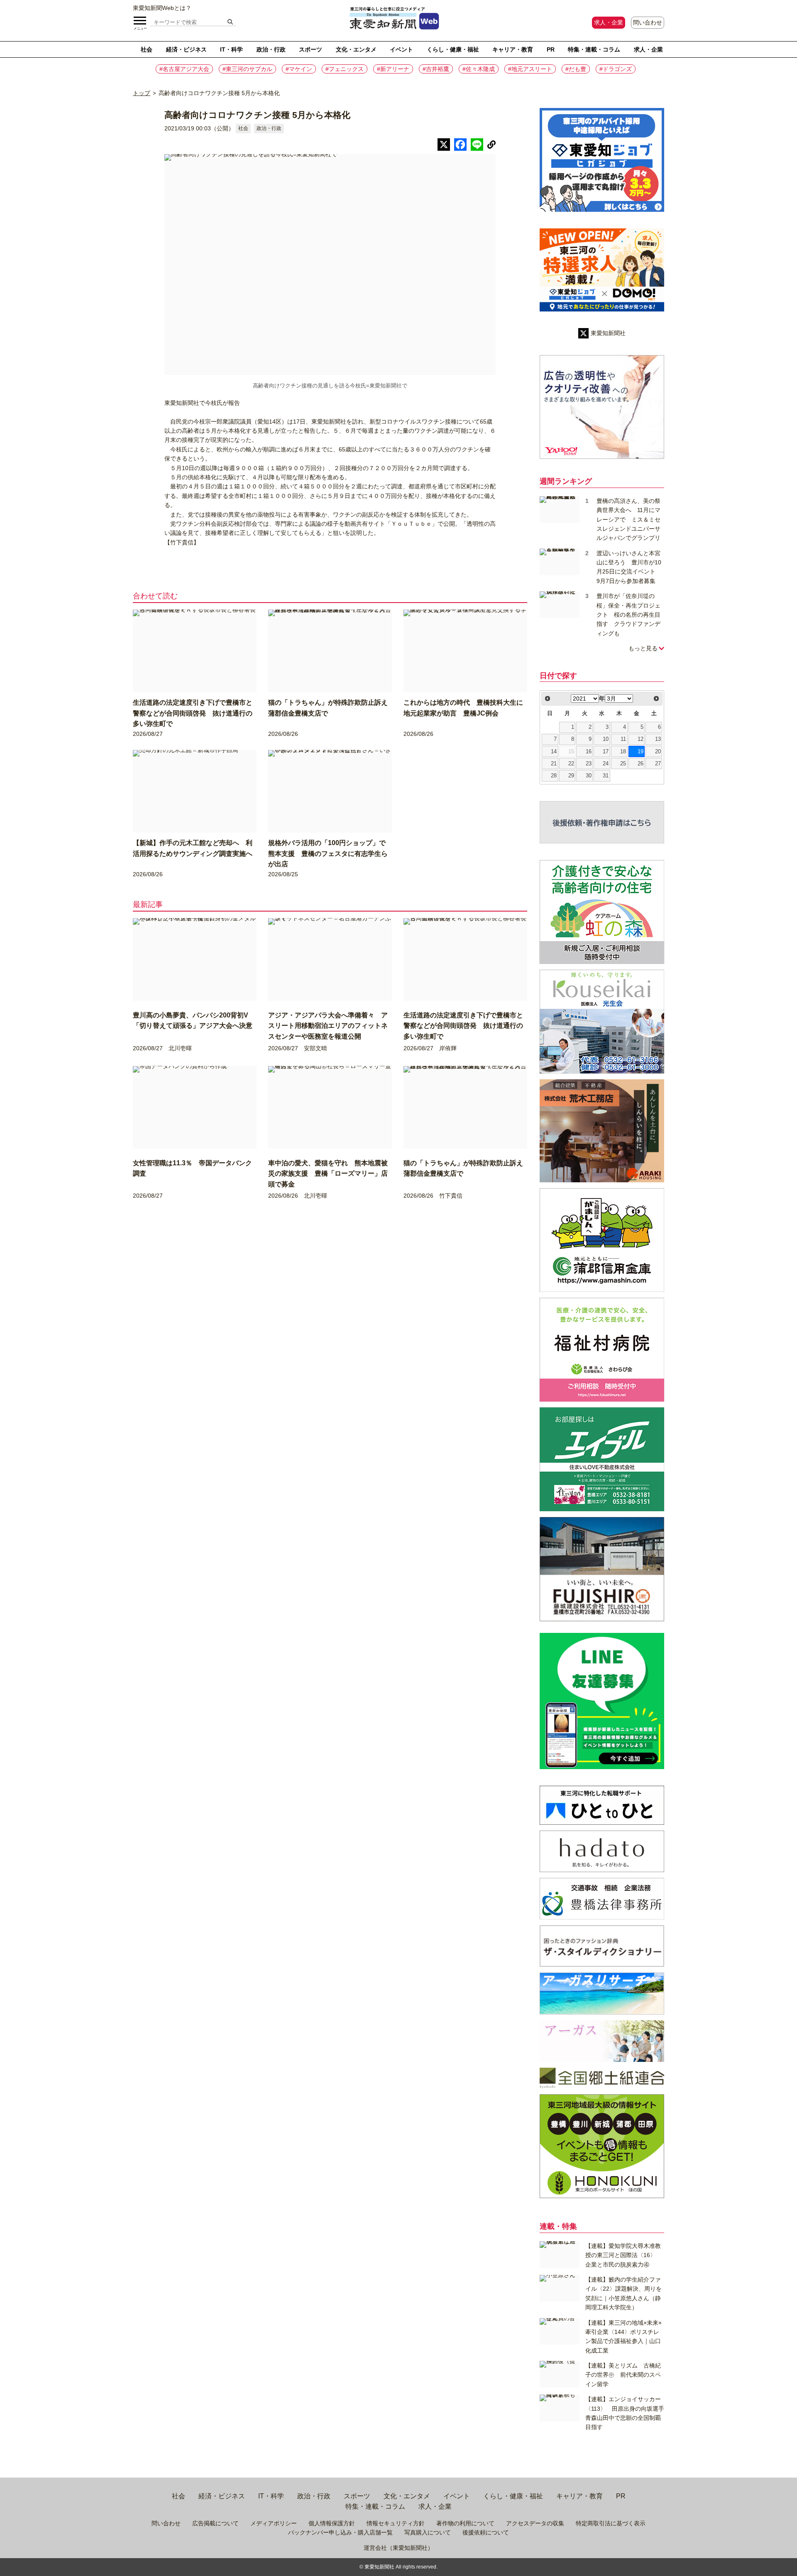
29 (571, 776)
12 (641, 739)
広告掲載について (215, 2523)
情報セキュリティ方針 (396, 2523)
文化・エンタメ (356, 49)
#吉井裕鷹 (436, 69)
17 (606, 752)
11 (623, 739)
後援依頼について (486, 2532)
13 (658, 739)
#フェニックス (345, 69)
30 (589, 776)
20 (658, 752)
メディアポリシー (274, 2523)
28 (554, 776)
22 (571, 764)
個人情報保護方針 (332, 2523)
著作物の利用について (465, 2523)
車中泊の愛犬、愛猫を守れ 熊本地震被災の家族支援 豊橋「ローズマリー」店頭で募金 (328, 1174)
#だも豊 (576, 69)
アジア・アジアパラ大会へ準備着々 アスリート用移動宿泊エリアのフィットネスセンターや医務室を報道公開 (328, 1026)
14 (554, 752)
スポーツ (310, 49)
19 (641, 752)
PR (551, 49)
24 (606, 764)
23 (589, 764)
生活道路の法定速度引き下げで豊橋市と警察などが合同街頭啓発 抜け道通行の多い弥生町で (193, 713)
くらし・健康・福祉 (453, 49)
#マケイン (299, 69)
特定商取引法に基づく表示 (611, 2523)
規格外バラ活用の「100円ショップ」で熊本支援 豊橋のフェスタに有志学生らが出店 (328, 853)
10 (606, 739)
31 (606, 776)
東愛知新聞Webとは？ (162, 8)
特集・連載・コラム (594, 49)
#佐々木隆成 (479, 69)
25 (623, 764)
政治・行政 (271, 49)
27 (658, 764)
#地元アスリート (530, 69)
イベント (401, 49)
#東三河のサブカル (247, 69)
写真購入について (428, 2532)
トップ (142, 93)
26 (641, 764)
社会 (147, 49)
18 (623, 752)
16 (589, 752)
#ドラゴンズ (616, 69)
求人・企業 (609, 22)
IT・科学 (231, 49)
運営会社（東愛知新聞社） (398, 2548)
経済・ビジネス (186, 49)
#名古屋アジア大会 (184, 69)
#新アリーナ (393, 69)
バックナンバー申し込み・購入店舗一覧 (340, 2532)
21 (554, 764)
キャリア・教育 (513, 49)
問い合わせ (648, 22)
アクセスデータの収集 (535, 2523)
